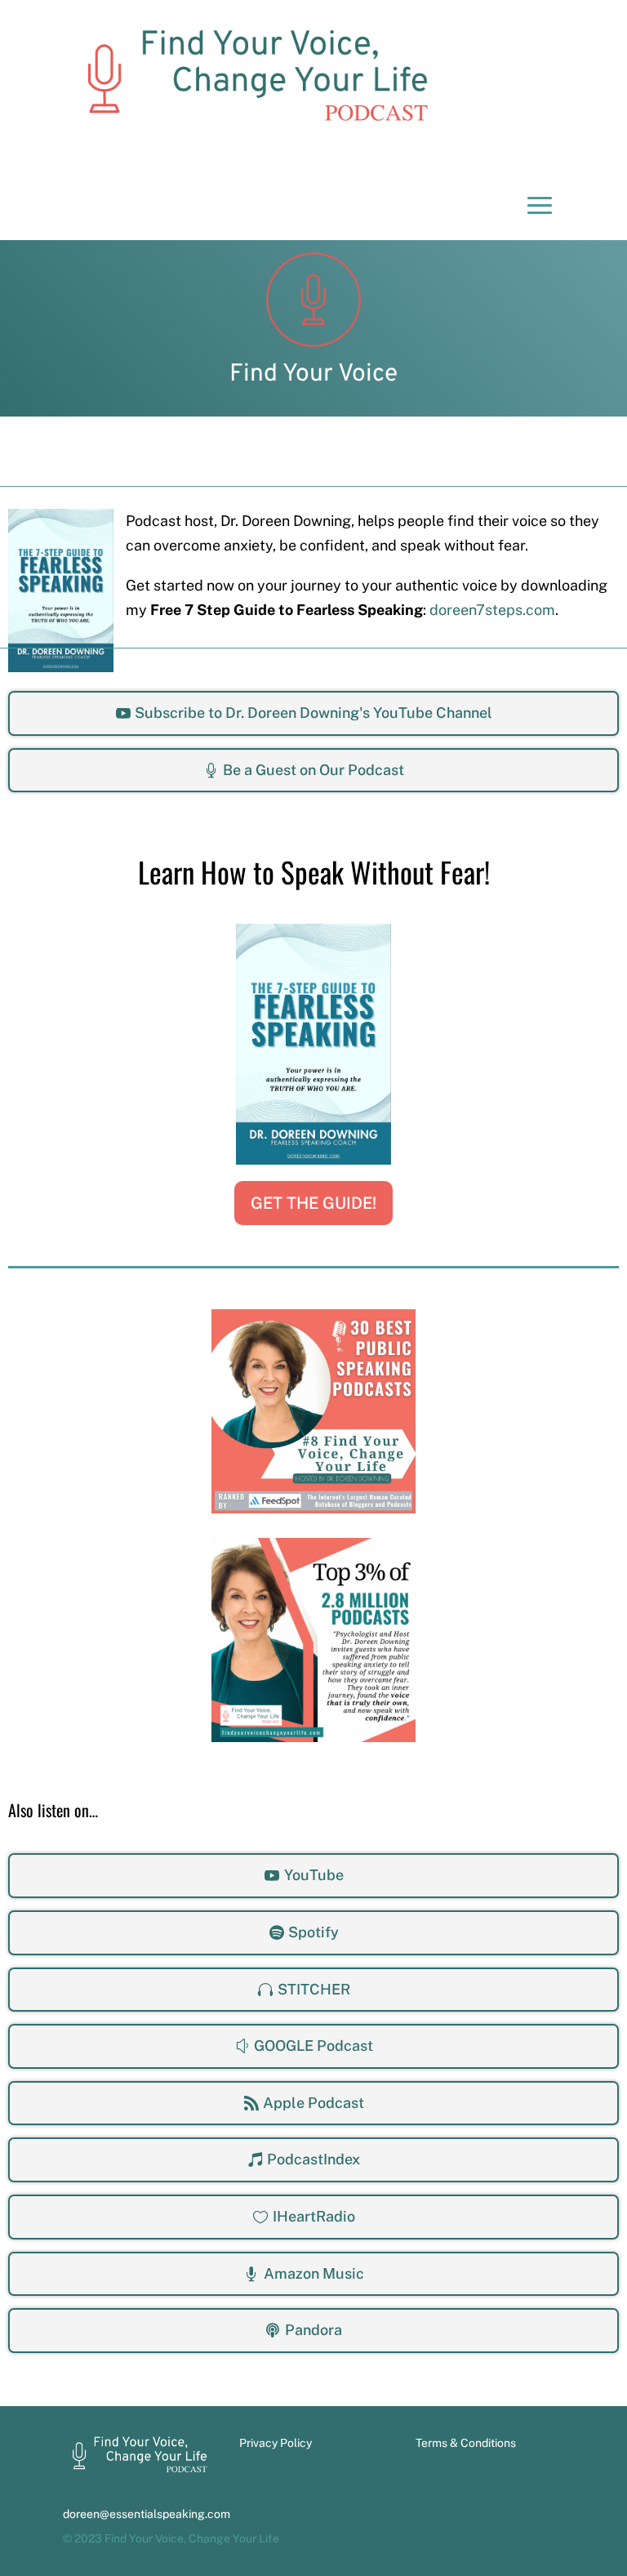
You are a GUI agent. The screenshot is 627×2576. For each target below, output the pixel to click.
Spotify (313, 1932)
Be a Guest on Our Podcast (313, 770)
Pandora (313, 2330)
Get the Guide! (313, 1203)
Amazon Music (314, 2273)
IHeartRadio (314, 2216)
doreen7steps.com (492, 610)
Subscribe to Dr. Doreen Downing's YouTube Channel (313, 713)
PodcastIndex (313, 2159)
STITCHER (314, 1989)
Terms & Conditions (466, 2443)
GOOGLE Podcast (313, 2046)
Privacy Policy (276, 2443)
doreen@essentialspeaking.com (147, 2514)
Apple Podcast (313, 2103)
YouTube (314, 1875)
